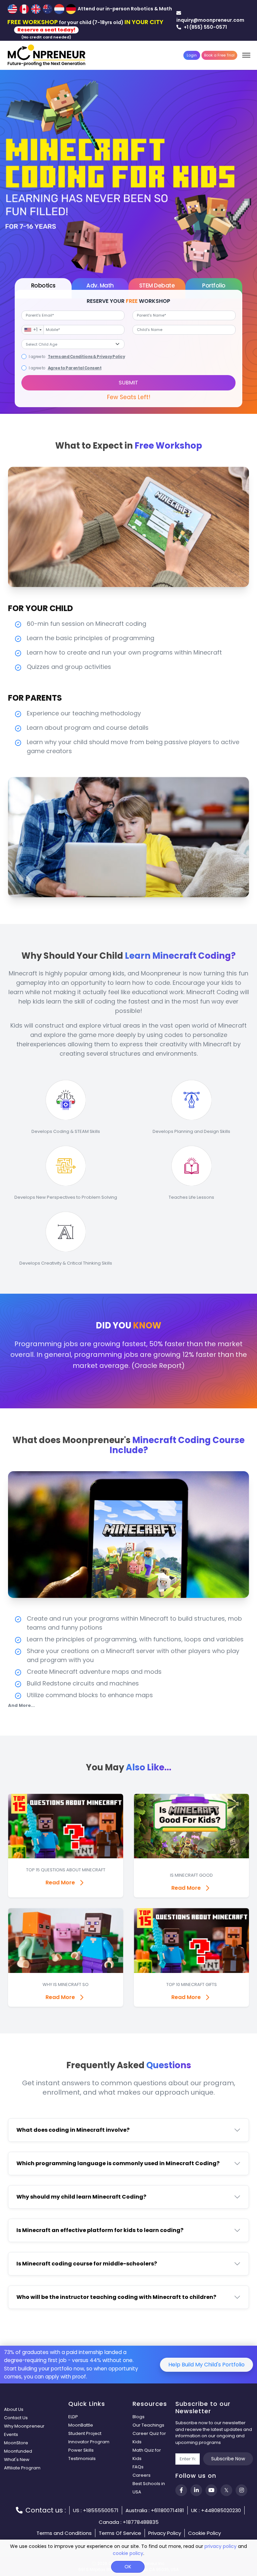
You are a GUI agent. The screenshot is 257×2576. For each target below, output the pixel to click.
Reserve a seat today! (46, 30)
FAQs (138, 2467)
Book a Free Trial (219, 55)
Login (192, 55)
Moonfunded (18, 2451)
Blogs (139, 2417)
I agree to (36, 357)
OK (128, 2567)
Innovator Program (89, 2442)
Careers (142, 2475)
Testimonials (82, 2458)
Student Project (85, 2433)
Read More (60, 1883)
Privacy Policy (165, 2533)
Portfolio (214, 285)
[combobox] (33, 330)
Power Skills (81, 2450)
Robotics (43, 285)
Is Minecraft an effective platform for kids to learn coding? (100, 2230)
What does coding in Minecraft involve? (73, 2130)
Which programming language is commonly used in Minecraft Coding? (118, 2163)
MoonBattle (81, 2425)
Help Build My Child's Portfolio (206, 2365)
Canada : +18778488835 (129, 2522)
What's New (17, 2460)
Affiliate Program (22, 2468)
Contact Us (16, 2418)
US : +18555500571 (96, 2510)
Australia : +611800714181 (155, 2510)
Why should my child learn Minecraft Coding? (81, 2197)
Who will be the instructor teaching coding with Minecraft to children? (116, 2297)
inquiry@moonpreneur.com (210, 20)
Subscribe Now (228, 2459)
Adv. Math (100, 285)
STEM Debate (157, 285)
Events (11, 2434)
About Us (14, 2409)
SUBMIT (128, 383)
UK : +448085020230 (216, 2510)
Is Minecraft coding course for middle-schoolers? (87, 2264)
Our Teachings (148, 2425)
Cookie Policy (204, 2533)
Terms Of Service (120, 2533)
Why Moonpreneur (24, 2426)
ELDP (73, 2417)
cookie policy (128, 2553)
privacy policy (221, 2546)
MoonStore (16, 2443)
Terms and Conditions (64, 2533)
